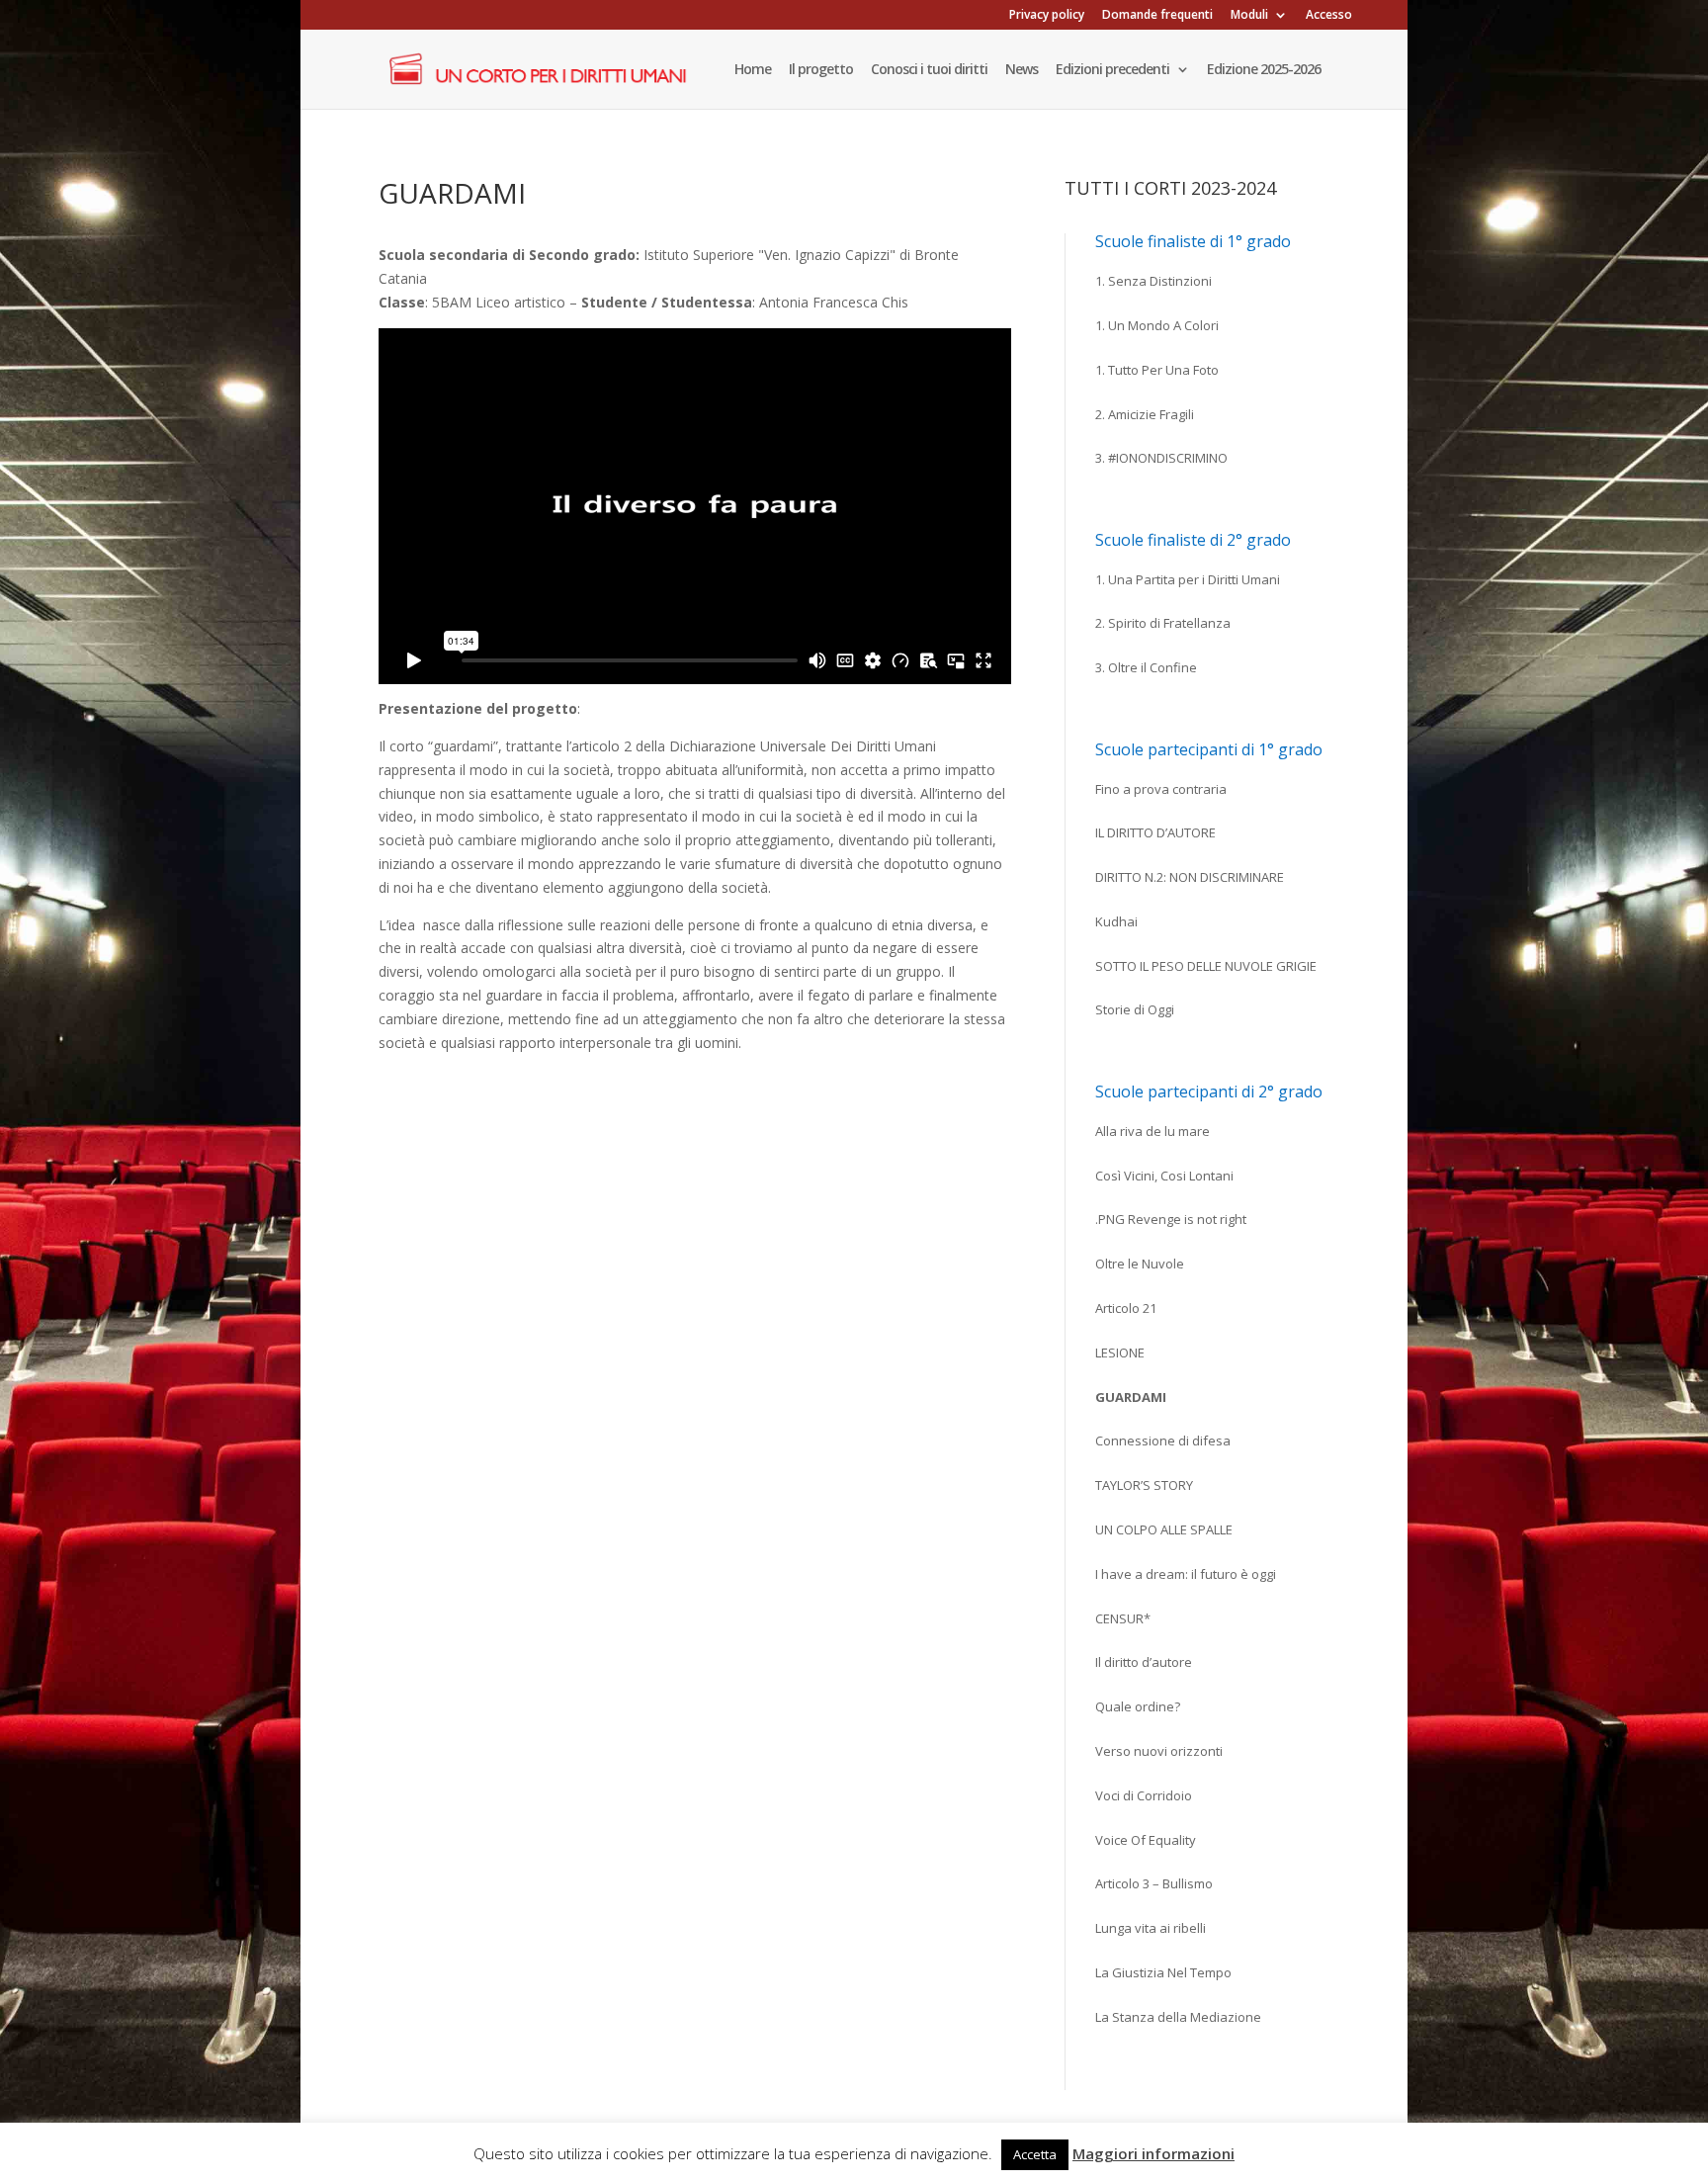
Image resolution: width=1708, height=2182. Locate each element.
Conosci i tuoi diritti (929, 70)
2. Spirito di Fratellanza (1163, 623)
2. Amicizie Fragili (1145, 414)
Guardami (1131, 1397)
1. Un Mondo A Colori (1157, 325)
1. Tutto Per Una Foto (1157, 370)
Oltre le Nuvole (1140, 1264)
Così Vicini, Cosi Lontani (1164, 1176)
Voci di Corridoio (1144, 1795)
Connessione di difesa (1163, 1440)
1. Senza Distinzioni (1153, 281)
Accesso (1329, 16)
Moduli (1249, 16)
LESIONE (1120, 1353)
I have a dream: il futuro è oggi (1186, 1574)
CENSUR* (1123, 1618)
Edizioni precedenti (1112, 70)
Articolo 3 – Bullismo (1154, 1883)
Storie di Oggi (1135, 1009)
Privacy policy (1047, 16)
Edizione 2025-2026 (1264, 70)
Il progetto (821, 70)
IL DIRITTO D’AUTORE (1155, 832)
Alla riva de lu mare (1153, 1131)
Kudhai (1116, 921)
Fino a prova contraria (1161, 789)
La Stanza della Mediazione (1178, 2017)
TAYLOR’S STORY (1144, 1485)
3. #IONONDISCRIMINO (1161, 458)
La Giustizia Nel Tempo (1163, 1972)
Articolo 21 (1126, 1308)
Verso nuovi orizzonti (1159, 1751)
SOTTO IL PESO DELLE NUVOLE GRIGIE (1206, 966)
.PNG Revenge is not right (1171, 1219)
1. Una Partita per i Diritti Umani (1188, 579)
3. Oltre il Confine (1146, 667)
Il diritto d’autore (1144, 1662)
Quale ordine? (1138, 1706)
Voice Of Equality (1146, 1840)
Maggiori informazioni (1153, 2153)
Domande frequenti (1157, 16)
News (1022, 70)
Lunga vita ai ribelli (1151, 1928)
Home (753, 70)
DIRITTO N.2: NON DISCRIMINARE (1190, 877)
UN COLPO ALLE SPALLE (1164, 1529)
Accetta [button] (1035, 2154)
